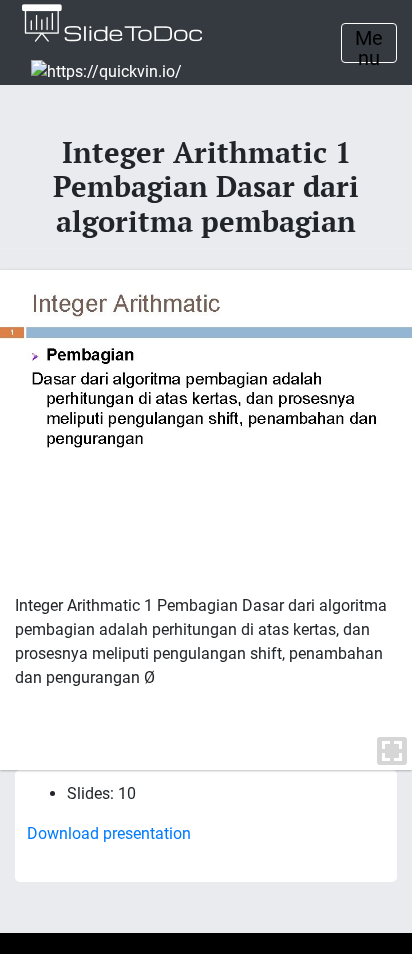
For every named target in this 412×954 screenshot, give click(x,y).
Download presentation (109, 833)
